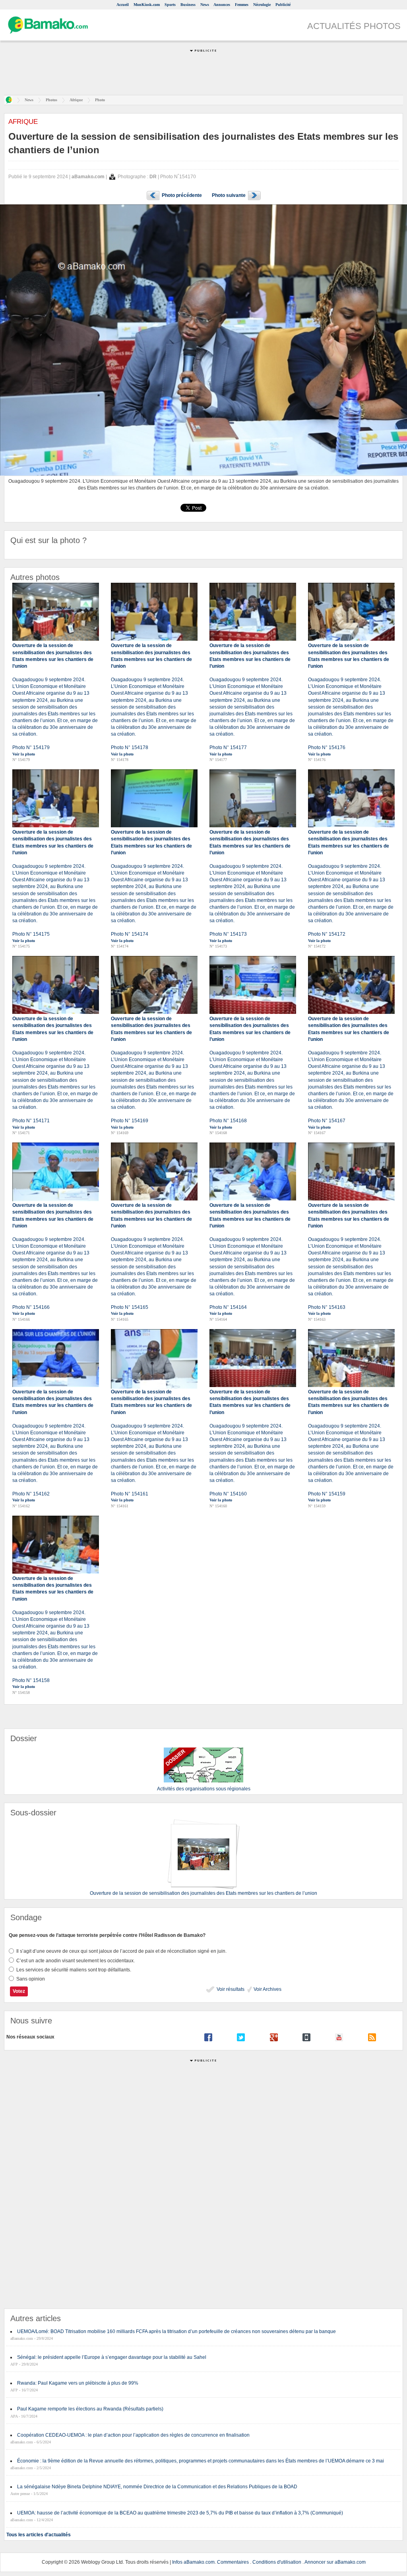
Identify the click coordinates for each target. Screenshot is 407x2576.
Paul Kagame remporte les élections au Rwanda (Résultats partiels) (90, 2409)
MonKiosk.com (147, 5)
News (205, 5)
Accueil (123, 5)
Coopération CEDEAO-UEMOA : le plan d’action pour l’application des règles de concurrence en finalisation (133, 2435)
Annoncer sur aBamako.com (335, 2562)
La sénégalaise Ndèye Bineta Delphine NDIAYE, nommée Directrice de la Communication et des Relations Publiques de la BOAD (157, 2487)
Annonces (222, 5)
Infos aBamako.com (193, 2562)
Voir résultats (230, 1989)
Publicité (283, 5)
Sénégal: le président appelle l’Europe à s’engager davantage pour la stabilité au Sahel (112, 2357)
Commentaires (233, 2562)
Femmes (242, 5)
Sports (170, 5)
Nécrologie (262, 5)
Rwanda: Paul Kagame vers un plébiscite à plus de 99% (78, 2383)
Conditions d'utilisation (277, 2562)
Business (188, 5)
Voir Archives (267, 1989)
